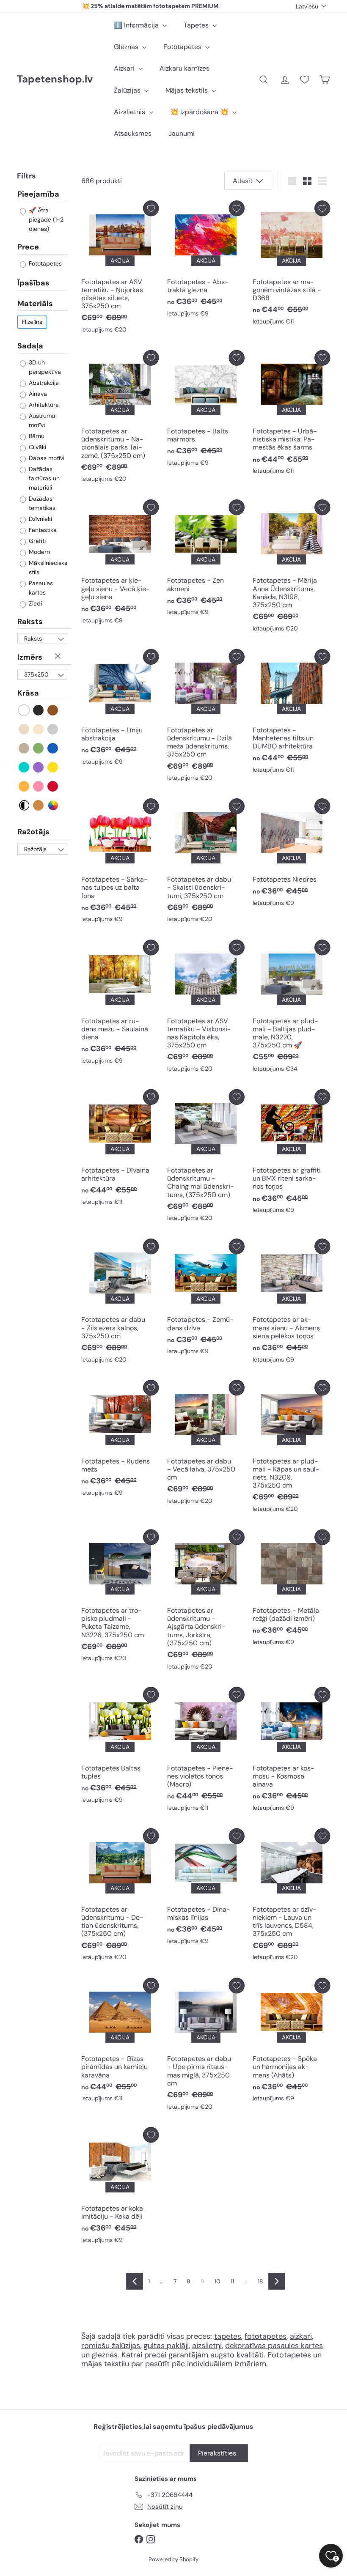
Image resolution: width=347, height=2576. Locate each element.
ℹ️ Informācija (137, 25)
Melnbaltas (24, 805)
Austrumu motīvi (41, 420)
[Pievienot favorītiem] (151, 208)
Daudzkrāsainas (53, 805)
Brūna (53, 710)
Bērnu (36, 436)
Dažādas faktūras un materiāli (43, 478)
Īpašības (33, 283)
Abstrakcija (43, 383)
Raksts (30, 622)
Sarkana (53, 786)
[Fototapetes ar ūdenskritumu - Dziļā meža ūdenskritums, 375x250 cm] (206, 717)
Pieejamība (38, 195)
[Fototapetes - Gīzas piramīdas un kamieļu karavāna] (120, 2042)
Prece (28, 247)
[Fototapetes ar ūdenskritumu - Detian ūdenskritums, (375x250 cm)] (120, 1897)
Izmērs (30, 657)
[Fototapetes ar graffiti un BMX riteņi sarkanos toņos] (291, 1154)
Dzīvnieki (40, 519)
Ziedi (34, 603)
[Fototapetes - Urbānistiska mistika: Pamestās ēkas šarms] (291, 414)
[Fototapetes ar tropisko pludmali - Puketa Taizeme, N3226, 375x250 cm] (120, 1598)
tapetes (228, 2336)
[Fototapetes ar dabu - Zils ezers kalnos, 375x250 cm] (120, 1303)
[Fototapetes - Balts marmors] (206, 410)
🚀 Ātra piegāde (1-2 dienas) (45, 219)
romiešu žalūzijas (111, 2346)
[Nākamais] (277, 2281)
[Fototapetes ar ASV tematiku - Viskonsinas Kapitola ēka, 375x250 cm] (206, 1008)
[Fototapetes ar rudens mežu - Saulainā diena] (120, 1004)
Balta (24, 710)
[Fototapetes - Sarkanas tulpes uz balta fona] (120, 863)
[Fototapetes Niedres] (291, 855)
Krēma (39, 729)
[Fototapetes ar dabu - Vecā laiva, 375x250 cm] (206, 1444)
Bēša (24, 729)
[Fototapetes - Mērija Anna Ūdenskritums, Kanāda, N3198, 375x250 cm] (291, 568)
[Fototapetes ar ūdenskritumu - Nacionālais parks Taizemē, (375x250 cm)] (120, 418)
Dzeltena (53, 767)
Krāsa (28, 693)
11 (232, 2281)
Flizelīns (32, 322)
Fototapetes (183, 47)
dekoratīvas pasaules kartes (274, 2346)
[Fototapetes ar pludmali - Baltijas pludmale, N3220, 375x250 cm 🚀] (291, 1008)
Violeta (39, 767)
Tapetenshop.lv (55, 79)
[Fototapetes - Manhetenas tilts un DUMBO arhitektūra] (291, 713)
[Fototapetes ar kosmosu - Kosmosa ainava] (291, 1751)
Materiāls (35, 304)
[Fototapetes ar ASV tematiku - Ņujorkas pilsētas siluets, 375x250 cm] (120, 269)
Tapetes (197, 25)
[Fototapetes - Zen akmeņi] (206, 560)
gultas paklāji (166, 2346)
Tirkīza (24, 767)
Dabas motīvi (46, 458)
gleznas (105, 2355)
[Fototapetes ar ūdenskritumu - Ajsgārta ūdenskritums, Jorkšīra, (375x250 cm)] (206, 1602)
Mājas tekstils (187, 90)
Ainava (37, 394)
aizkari (301, 2336)
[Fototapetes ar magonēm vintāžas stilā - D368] (291, 265)
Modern (39, 552)
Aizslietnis (130, 112)
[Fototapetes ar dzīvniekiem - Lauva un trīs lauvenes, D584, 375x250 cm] (291, 1897)
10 (218, 2281)
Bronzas (39, 805)
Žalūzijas (128, 90)
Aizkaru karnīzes (185, 68)
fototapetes (266, 2336)
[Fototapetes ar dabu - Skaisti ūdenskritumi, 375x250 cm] (206, 863)
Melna (39, 710)
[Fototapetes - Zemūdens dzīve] (206, 1299)
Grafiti (36, 541)
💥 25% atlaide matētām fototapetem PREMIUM (150, 6)
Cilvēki (37, 447)
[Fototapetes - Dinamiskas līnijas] (206, 1889)
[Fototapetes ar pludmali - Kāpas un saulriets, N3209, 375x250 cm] (291, 1448)
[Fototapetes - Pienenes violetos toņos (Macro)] (206, 1751)
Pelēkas (53, 729)
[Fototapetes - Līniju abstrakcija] (120, 709)
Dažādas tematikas (41, 503)
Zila (53, 748)
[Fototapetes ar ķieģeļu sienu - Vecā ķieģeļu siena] (120, 564)
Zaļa (39, 748)
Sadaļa (30, 346)
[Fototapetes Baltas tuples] (120, 1747)
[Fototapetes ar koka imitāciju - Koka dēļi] (120, 2187)
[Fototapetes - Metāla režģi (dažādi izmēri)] (291, 1590)
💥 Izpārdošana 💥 (200, 112)
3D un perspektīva (44, 367)
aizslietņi (207, 2346)
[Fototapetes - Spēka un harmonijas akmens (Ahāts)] (291, 2042)
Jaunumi (182, 133)
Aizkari (125, 68)
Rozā (39, 786)
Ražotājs (33, 832)
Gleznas (127, 47)
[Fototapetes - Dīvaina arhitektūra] (120, 1150)
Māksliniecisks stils (47, 567)
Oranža (24, 786)
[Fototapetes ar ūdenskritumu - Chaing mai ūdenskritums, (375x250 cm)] (206, 1158)
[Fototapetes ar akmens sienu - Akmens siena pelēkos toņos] (291, 1303)
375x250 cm (36, 675)
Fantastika (42, 530)
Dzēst (59, 657)
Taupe (24, 748)
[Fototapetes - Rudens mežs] (120, 1440)
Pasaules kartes (40, 588)
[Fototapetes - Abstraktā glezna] (206, 261)
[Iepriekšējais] (135, 2281)
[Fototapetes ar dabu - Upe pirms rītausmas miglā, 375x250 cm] (206, 2046)
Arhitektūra (43, 405)
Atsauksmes (133, 133)
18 (260, 2281)
